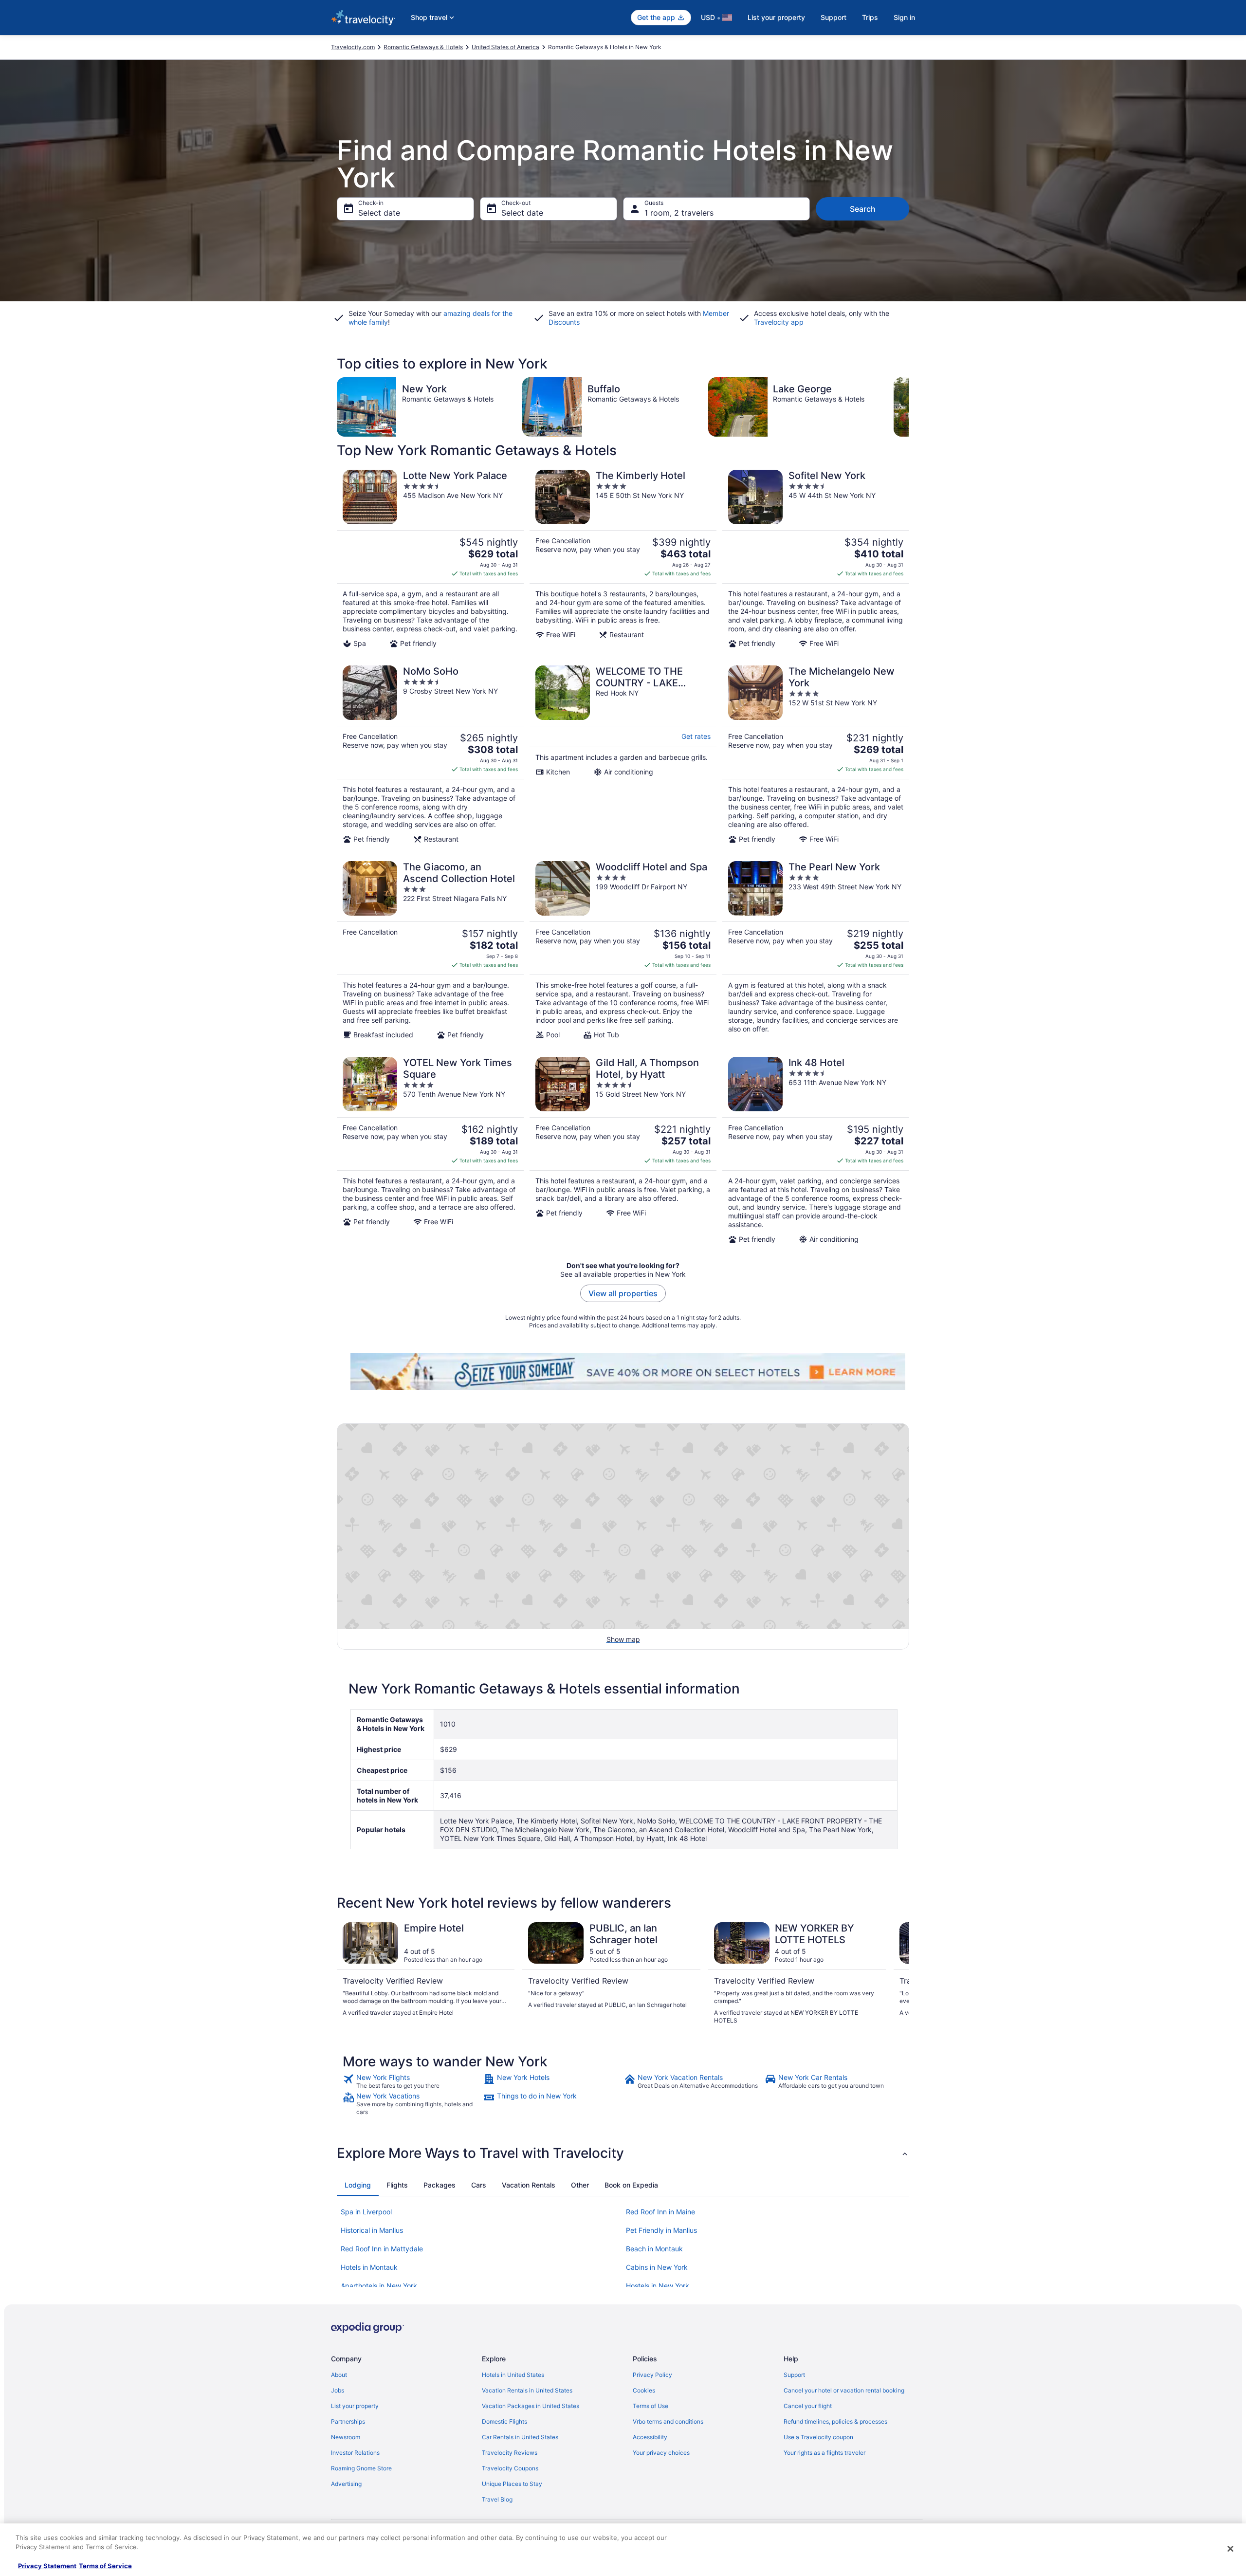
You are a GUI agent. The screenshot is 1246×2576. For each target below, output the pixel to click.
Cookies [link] (644, 2390)
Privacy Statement (47, 2566)
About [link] (339, 2375)
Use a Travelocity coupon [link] (818, 2437)
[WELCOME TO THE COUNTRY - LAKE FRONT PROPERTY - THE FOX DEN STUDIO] (623, 754)
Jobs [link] (338, 2390)
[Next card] (909, 407)
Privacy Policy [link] (652, 2375)
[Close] (1230, 2549)
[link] (412, 2081)
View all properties (623, 1293)
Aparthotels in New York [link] (379, 2286)
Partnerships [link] (348, 2421)
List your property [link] (355, 2406)
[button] (623, 2153)
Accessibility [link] (650, 2437)
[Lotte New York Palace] (430, 559)
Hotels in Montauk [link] (369, 2267)
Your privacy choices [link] (661, 2453)
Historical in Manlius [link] (372, 2230)
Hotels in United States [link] (513, 2375)
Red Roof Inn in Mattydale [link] (382, 2249)
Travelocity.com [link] (353, 47)
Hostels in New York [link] (658, 2286)
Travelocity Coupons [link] (510, 2468)
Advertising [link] (346, 2484)
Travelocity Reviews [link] (510, 2453)
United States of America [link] (505, 47)
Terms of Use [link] (650, 2406)
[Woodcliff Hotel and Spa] (623, 950)
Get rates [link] (696, 736)
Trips (870, 17)
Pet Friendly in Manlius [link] (661, 2230)
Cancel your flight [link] (808, 2406)
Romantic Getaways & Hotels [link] (423, 47)
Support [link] (794, 2375)
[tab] (358, 2185)
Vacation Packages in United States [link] (531, 2406)
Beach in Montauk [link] (654, 2249)
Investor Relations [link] (355, 2453)
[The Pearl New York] (816, 950)
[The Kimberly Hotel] (623, 559)
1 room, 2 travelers (679, 213)
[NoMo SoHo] (430, 754)
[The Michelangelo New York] (816, 754)
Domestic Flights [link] (504, 2421)
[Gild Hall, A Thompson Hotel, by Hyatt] (623, 1150)
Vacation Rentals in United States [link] (527, 2390)
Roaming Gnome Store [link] (361, 2468)
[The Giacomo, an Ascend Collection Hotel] (430, 950)
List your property (776, 17)
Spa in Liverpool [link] (366, 2212)
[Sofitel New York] (816, 559)
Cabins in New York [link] (657, 2267)
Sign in (904, 17)
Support (834, 17)
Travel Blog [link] (497, 2499)
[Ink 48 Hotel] (816, 1150)
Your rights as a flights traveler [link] (825, 2453)
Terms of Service (105, 2566)
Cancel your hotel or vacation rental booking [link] (844, 2390)
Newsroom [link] (346, 2437)
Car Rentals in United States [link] (520, 2437)
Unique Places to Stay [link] (512, 2484)
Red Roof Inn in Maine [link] (660, 2212)
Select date (379, 213)
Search (863, 209)
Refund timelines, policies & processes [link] (835, 2421)
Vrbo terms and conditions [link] (668, 2421)
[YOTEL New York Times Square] (430, 1150)
